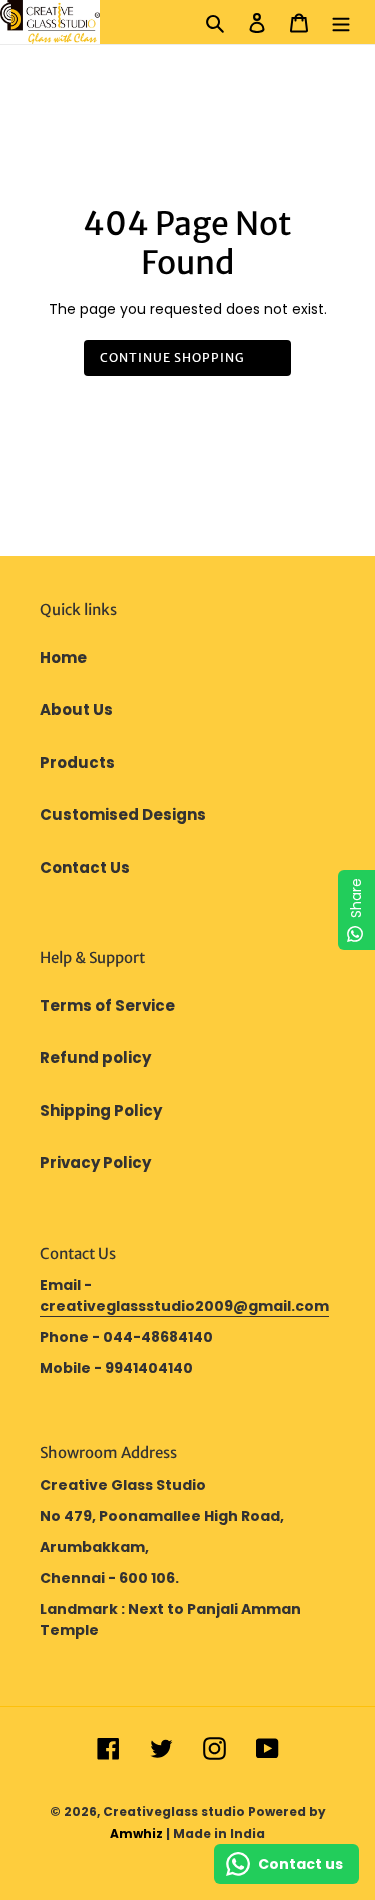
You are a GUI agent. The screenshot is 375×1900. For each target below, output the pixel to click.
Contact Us (85, 867)
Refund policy (95, 1057)
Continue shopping (172, 357)
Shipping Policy (101, 1110)
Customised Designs (123, 814)
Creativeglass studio (174, 1811)
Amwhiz (136, 1833)
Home (63, 657)
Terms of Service (107, 1005)
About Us (76, 709)
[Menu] (341, 22)
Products (77, 762)
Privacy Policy (95, 1162)
